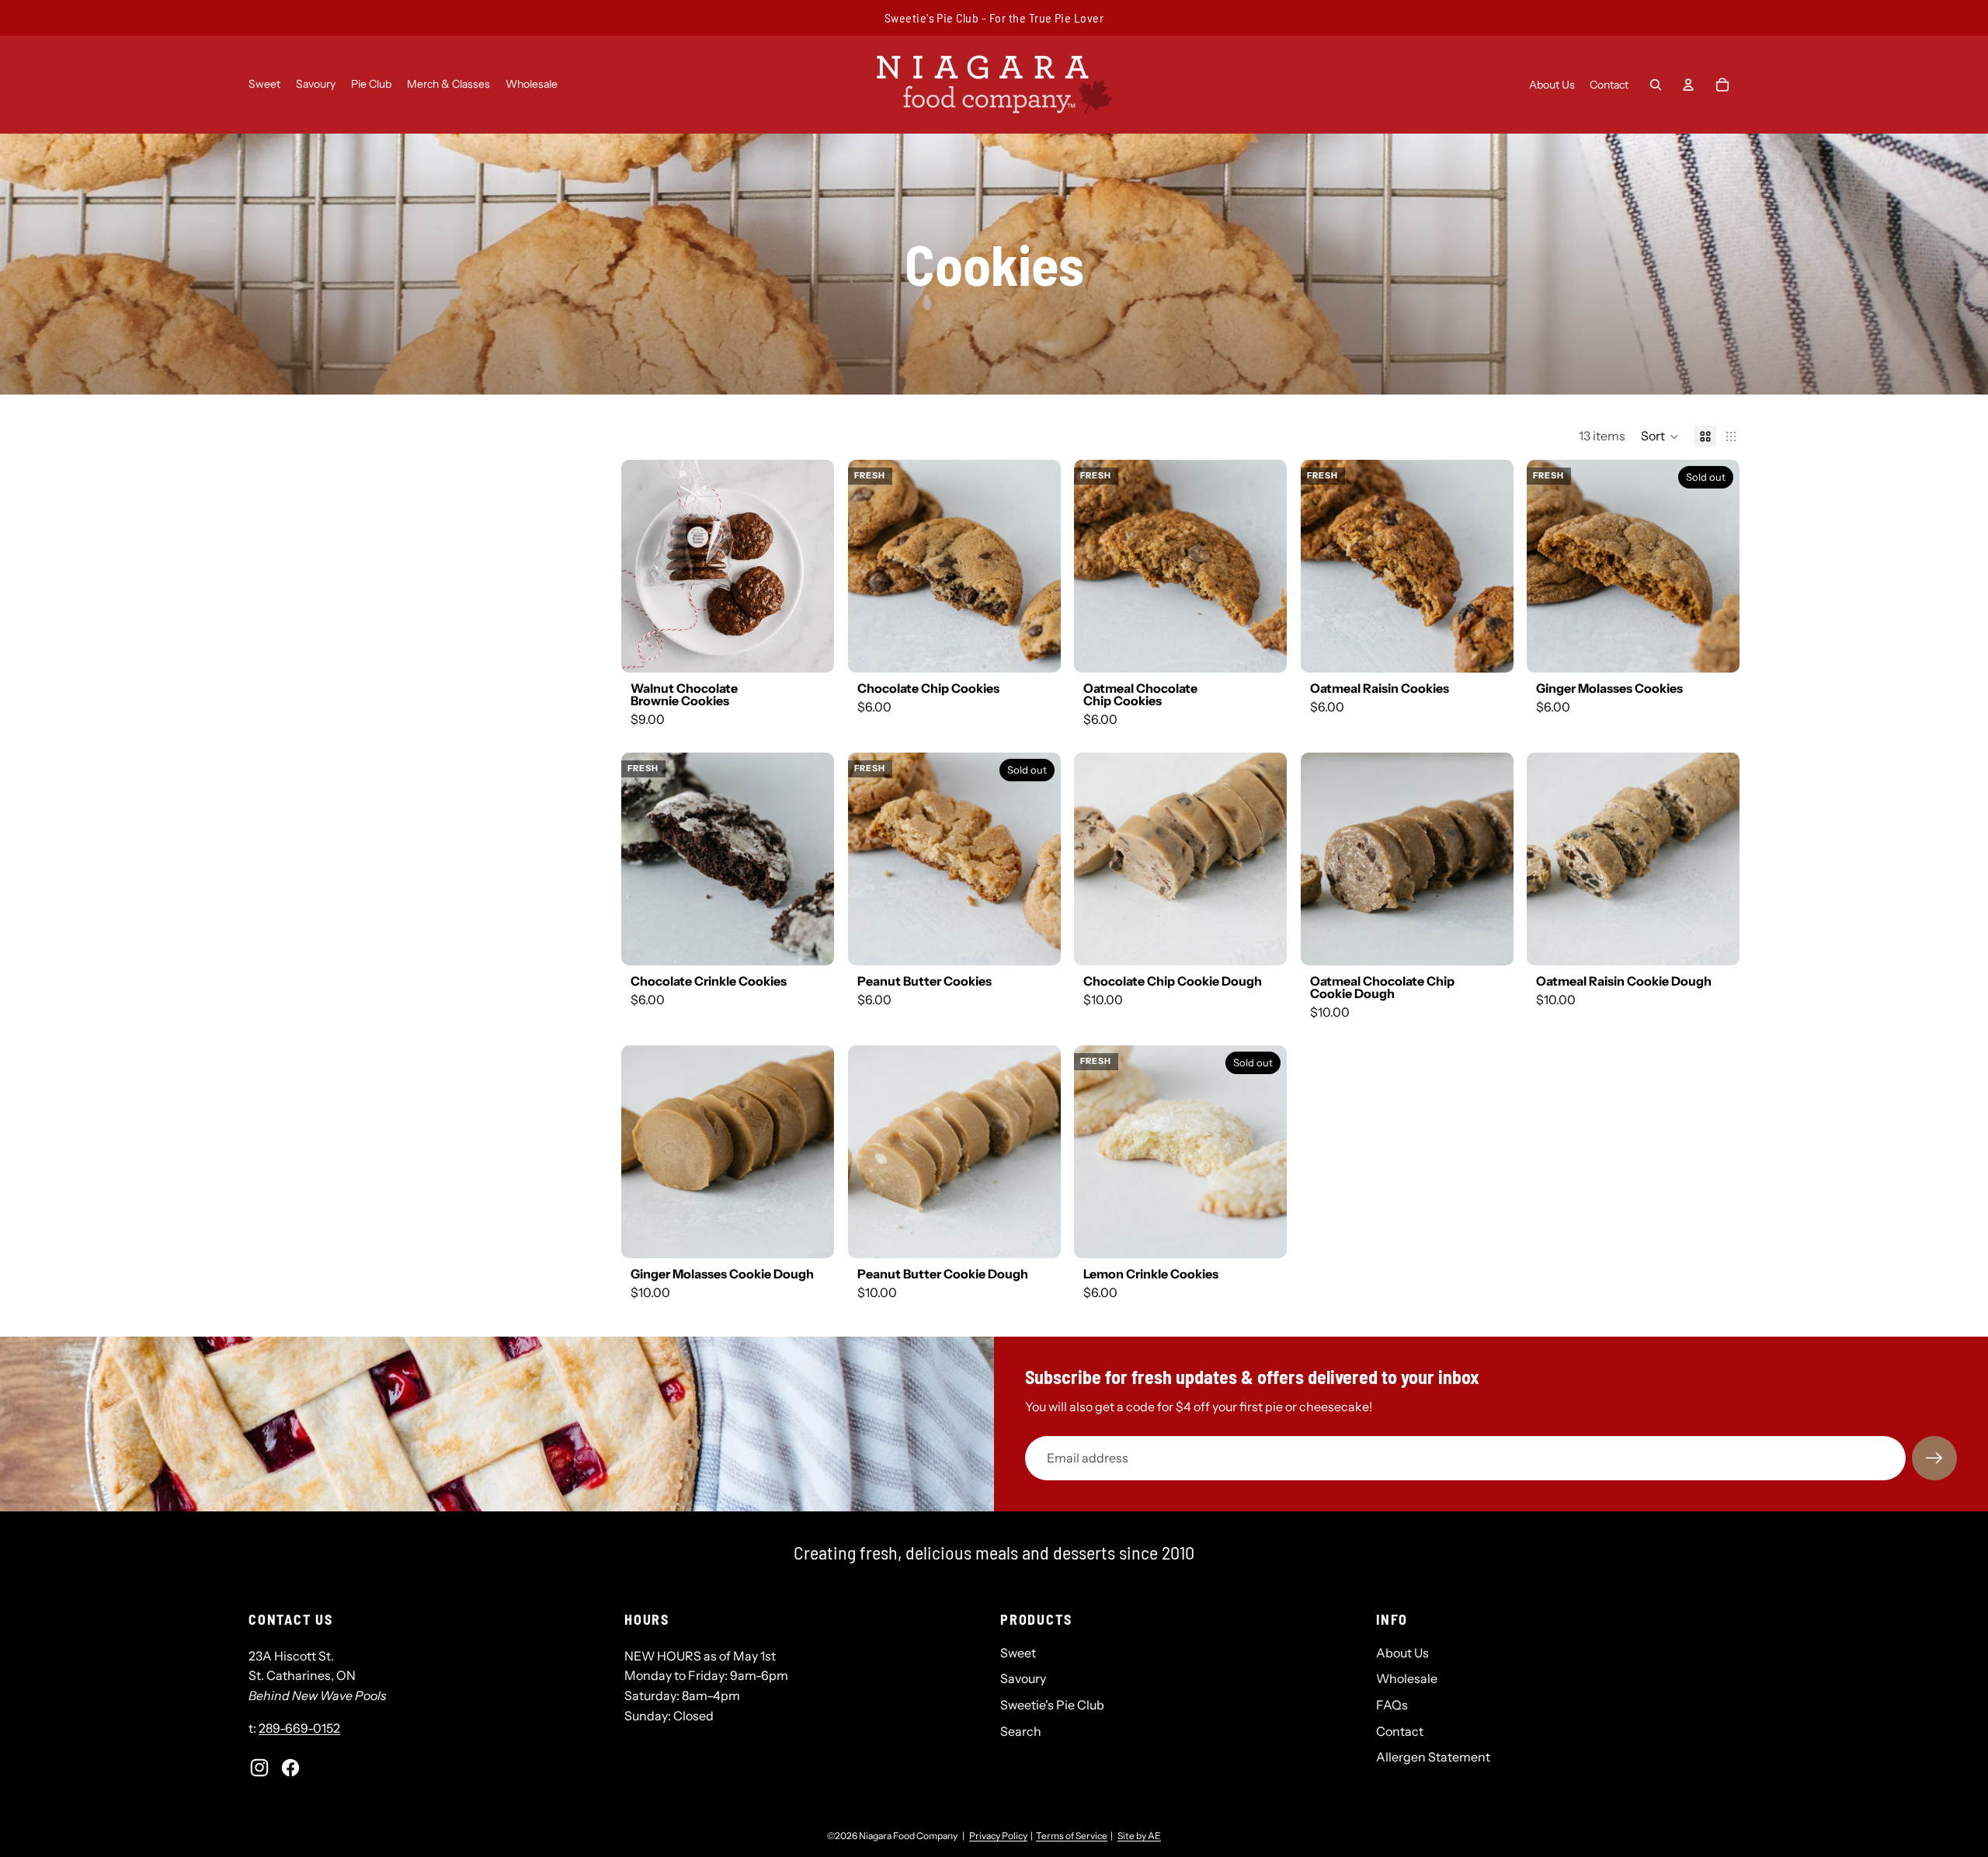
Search (1021, 1731)
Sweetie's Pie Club (1052, 1705)
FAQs (1392, 1705)
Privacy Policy (998, 1836)
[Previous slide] (640, 565)
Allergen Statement (1433, 1757)
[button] (1660, 436)
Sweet (1018, 1653)
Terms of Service (1072, 1836)
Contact (1400, 1731)
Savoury (1023, 1678)
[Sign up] (1934, 1459)
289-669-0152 (299, 1728)
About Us (1402, 1653)
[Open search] (1656, 85)
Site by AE (1139, 1836)
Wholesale (1407, 1678)
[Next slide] (815, 565)
